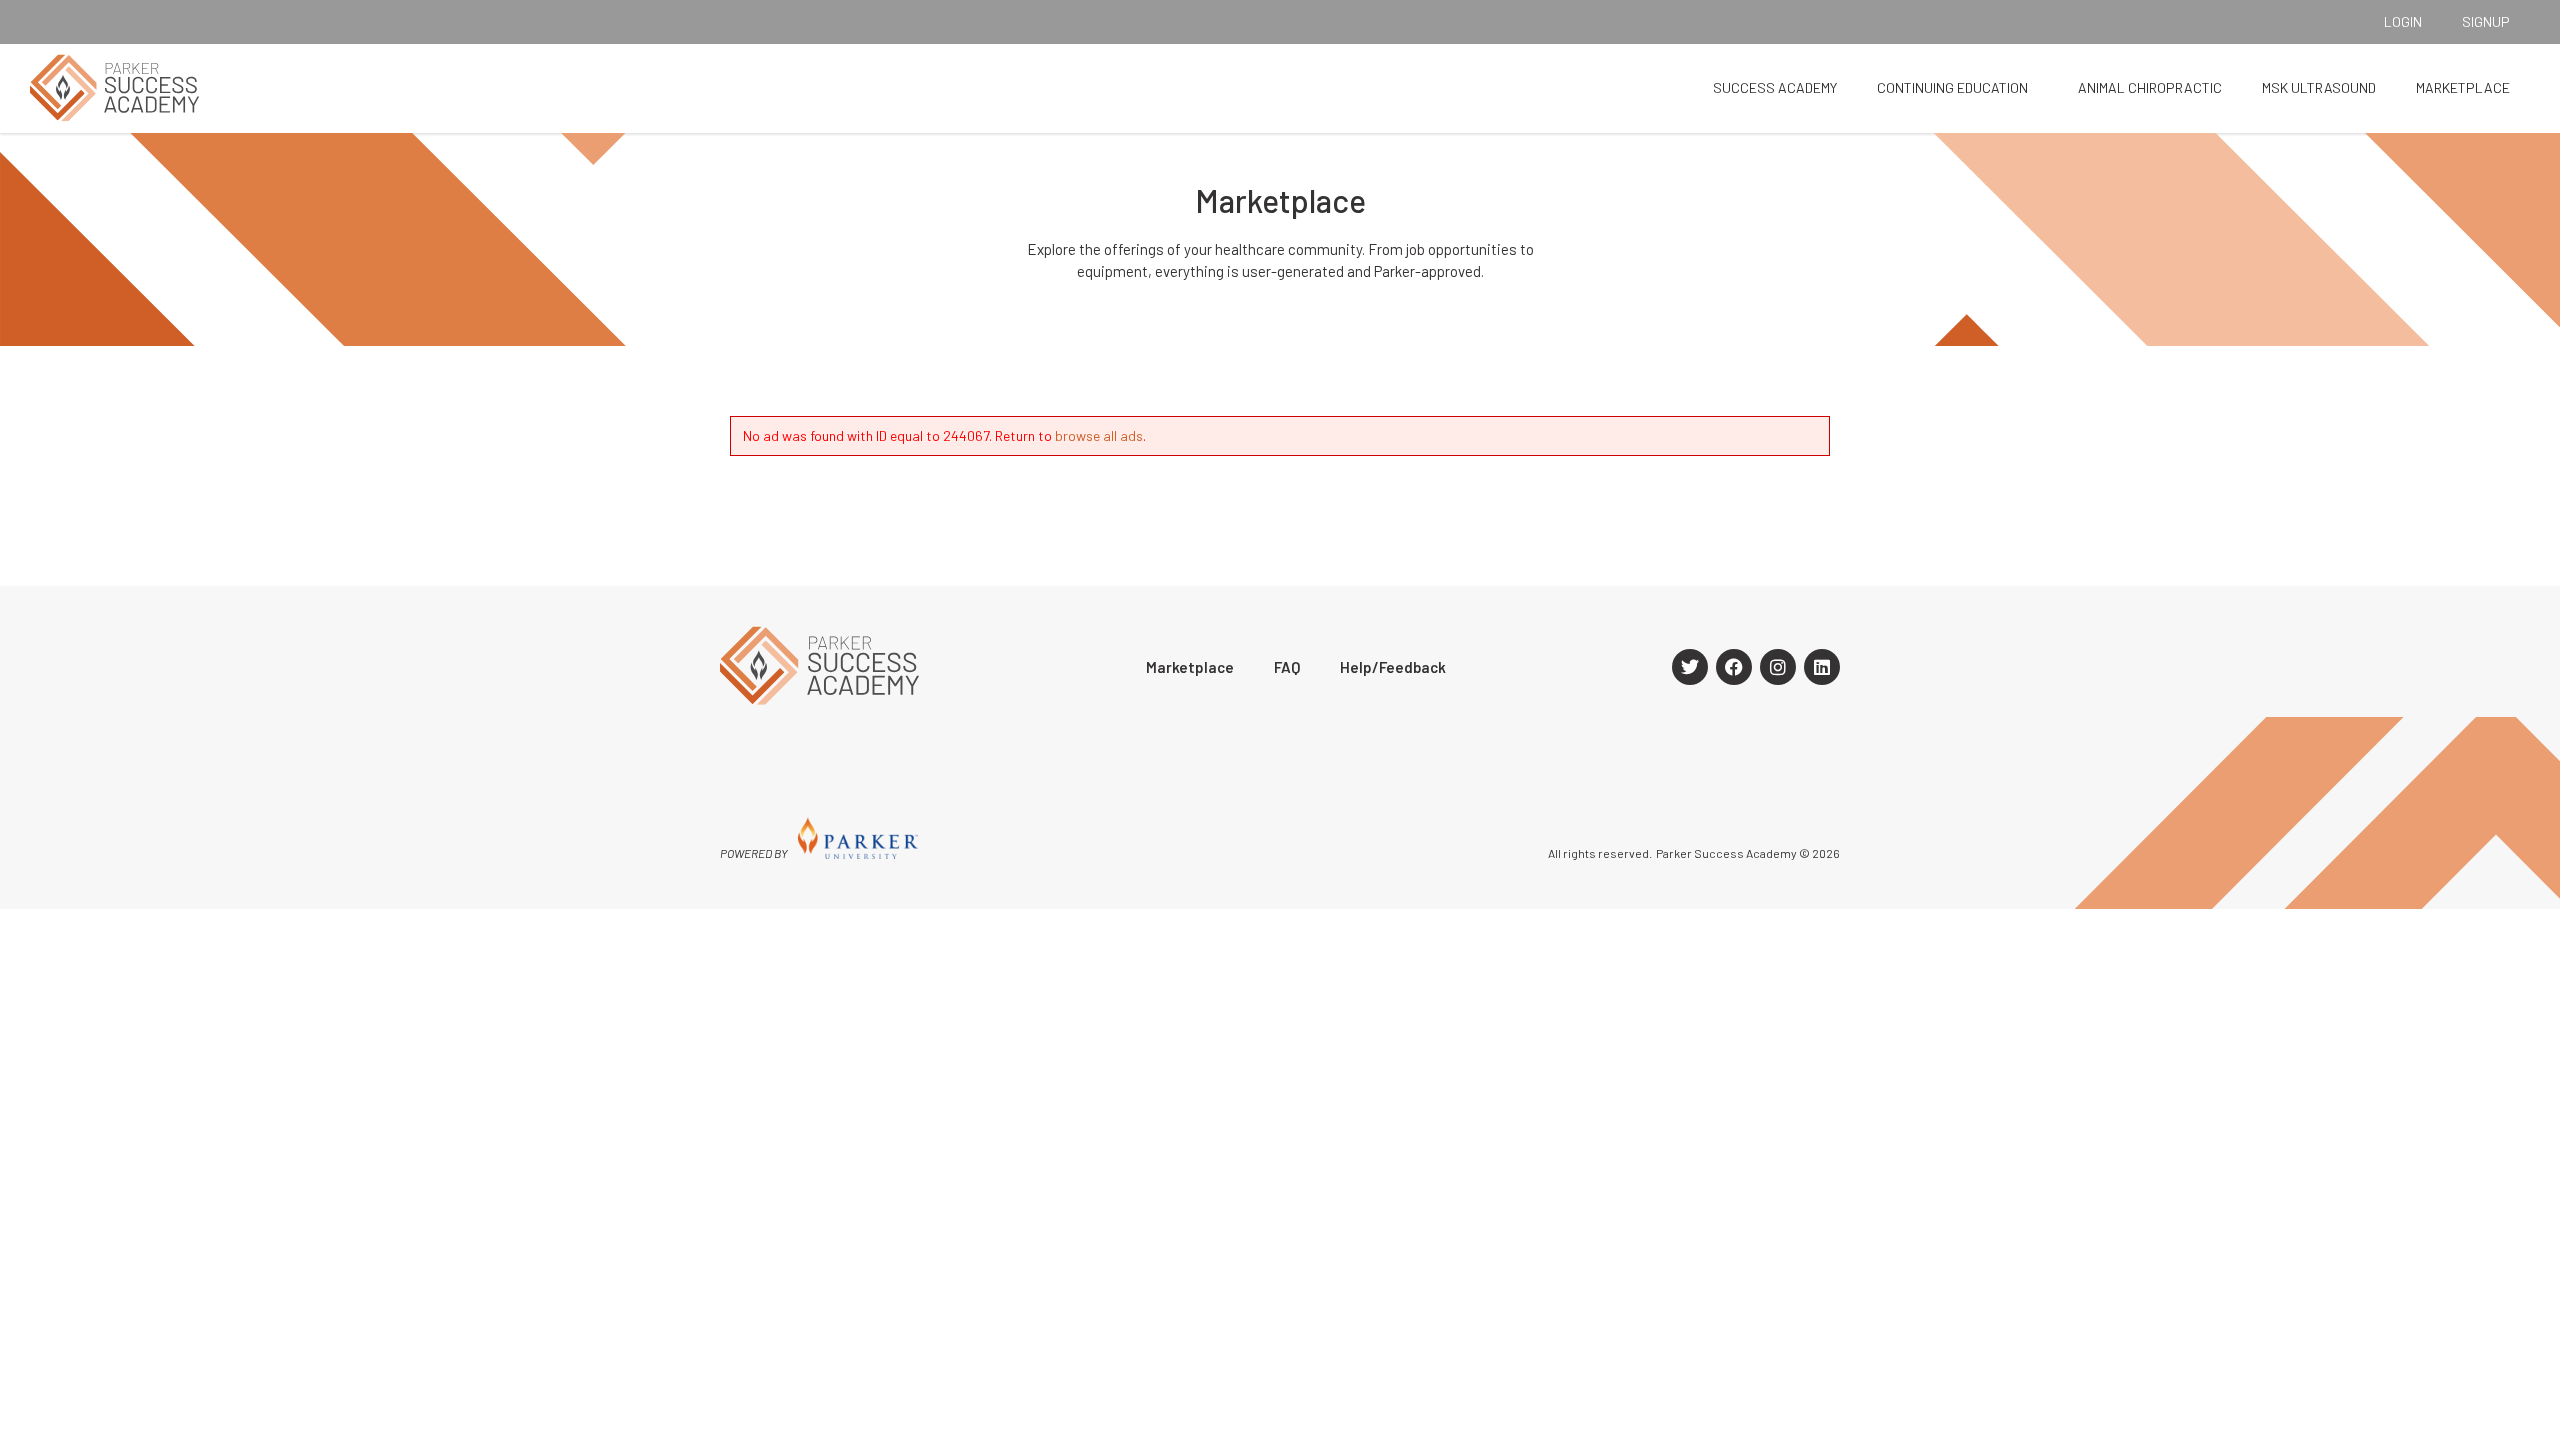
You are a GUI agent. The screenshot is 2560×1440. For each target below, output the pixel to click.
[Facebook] (1734, 667)
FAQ (1287, 667)
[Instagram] (1778, 667)
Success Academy (1775, 87)
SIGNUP (2486, 21)
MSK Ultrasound (2319, 87)
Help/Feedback (1393, 667)
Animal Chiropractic (2150, 87)
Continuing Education (1952, 87)
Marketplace (2463, 87)
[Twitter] (1690, 667)
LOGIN (2403, 21)
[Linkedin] (1822, 667)
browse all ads (1099, 435)
